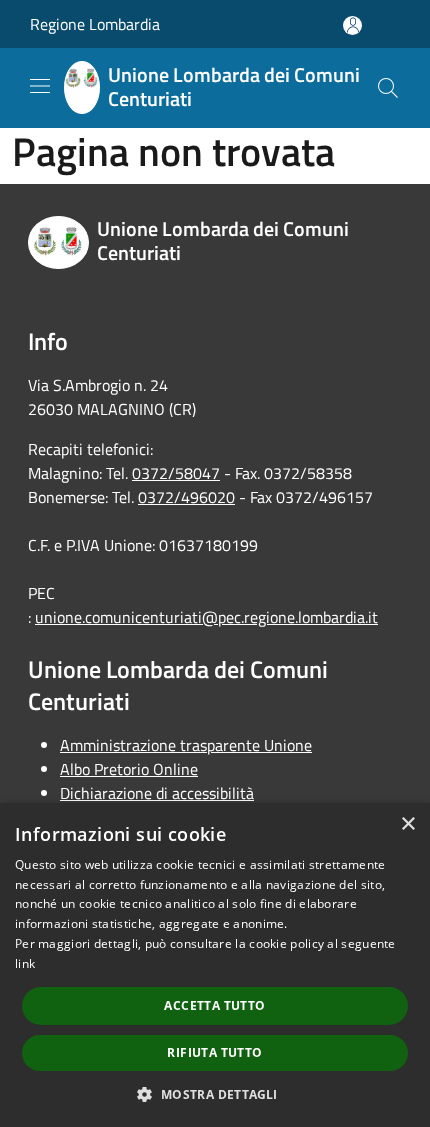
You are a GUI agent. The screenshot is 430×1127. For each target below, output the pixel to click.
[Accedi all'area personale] (352, 25)
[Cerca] (388, 88)
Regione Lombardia (95, 24)
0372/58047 (176, 473)
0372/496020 (186, 497)
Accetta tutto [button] (214, 1005)
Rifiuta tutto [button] (214, 1052)
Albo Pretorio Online (129, 769)
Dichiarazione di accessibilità (157, 793)
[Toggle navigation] (40, 86)
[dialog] (215, 965)
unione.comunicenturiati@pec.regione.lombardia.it (206, 617)
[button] (214, 1094)
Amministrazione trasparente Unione (186, 745)
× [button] (407, 824)
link (25, 963)
